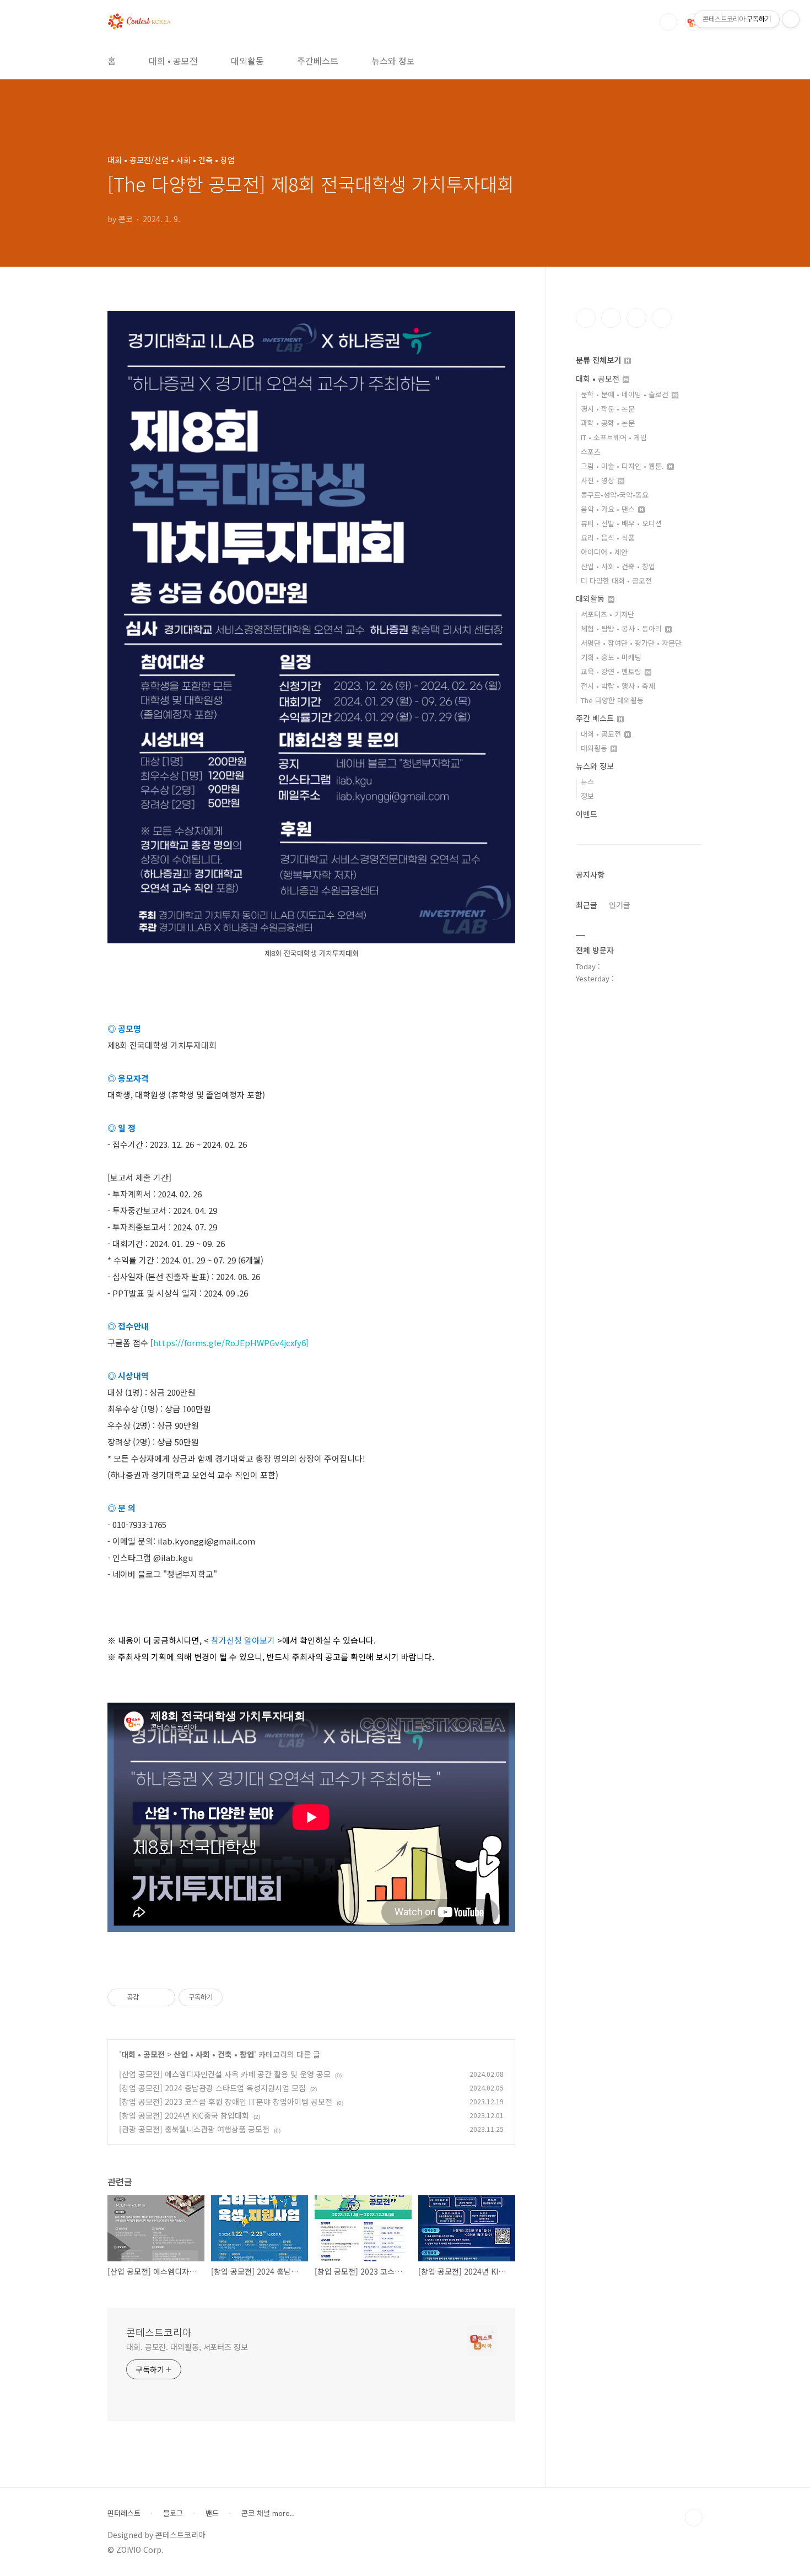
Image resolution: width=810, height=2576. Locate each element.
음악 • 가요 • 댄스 (609, 509)
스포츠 (591, 452)
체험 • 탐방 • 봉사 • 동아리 (622, 628)
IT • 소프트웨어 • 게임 (614, 437)
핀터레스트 (124, 2513)
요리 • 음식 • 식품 (608, 538)
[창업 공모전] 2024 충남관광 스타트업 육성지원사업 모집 (212, 2088)
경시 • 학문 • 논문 (608, 409)
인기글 (620, 905)
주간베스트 (318, 61)
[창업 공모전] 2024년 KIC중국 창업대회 (184, 2115)
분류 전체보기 (600, 360)
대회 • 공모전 (173, 61)
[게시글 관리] (163, 1997)
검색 (668, 22)
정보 (587, 796)
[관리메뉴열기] (791, 19)
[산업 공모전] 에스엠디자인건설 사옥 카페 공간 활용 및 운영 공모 (225, 2074)
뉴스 (587, 782)
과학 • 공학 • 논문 (608, 423)
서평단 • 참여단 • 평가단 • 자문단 (631, 643)
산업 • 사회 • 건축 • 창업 (214, 2054)
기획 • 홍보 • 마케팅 (611, 657)
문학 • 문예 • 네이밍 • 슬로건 (626, 394)
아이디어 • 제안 (604, 552)
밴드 (212, 2513)
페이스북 (586, 318)
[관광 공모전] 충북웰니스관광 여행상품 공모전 (194, 2129)
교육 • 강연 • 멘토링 (612, 671)
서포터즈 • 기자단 (607, 614)
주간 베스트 (596, 718)
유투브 (662, 318)
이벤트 (587, 814)
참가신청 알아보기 (243, 1640)
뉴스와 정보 (393, 61)
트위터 (636, 318)
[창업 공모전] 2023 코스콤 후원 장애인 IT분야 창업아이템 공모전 (226, 2102)
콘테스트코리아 (159, 2332)
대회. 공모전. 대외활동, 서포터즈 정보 (187, 2347)
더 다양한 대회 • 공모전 (616, 580)
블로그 (173, 2513)
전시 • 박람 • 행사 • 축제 (618, 686)
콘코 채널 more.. (268, 2513)
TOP (694, 2518)
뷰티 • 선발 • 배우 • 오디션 (621, 523)
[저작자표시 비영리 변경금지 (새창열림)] (237, 1997)
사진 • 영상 (599, 480)
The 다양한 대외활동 (612, 700)
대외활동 (247, 61)
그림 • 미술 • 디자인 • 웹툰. (623, 466)
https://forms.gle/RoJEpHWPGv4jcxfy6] (231, 1343)
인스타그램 (611, 318)
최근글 (587, 905)
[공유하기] (149, 1997)
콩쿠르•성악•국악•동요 (615, 495)
